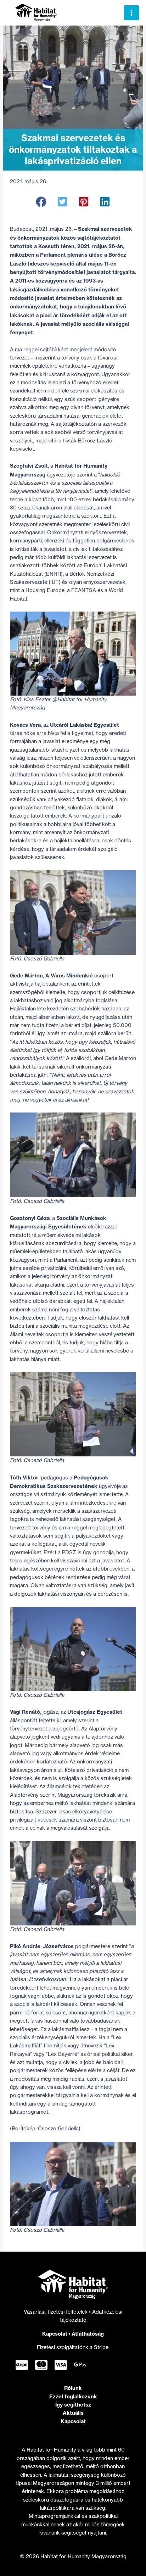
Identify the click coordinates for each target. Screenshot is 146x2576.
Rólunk (73, 2388)
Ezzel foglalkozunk (73, 2396)
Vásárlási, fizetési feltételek (56, 2312)
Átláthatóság (88, 2334)
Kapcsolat (55, 2334)
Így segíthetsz (73, 2405)
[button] (41, 202)
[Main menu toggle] (131, 13)
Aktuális (73, 2413)
